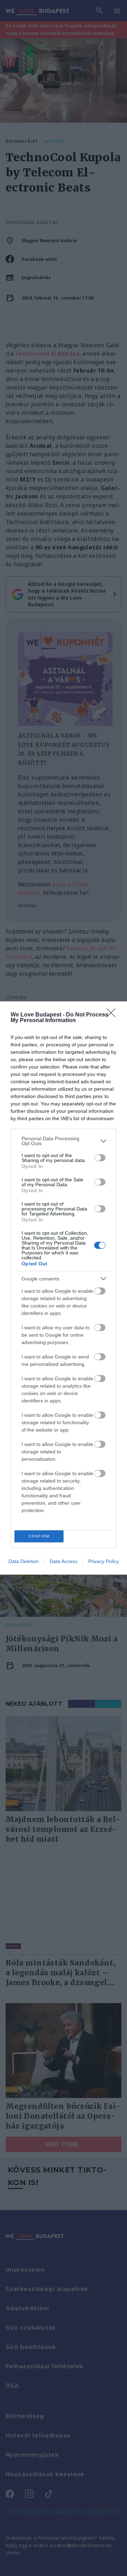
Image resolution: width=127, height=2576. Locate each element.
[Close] (113, 1015)
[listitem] (64, 1141)
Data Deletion (24, 1561)
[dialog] (64, 1288)
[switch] (100, 1158)
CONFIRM (39, 1536)
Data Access (64, 1561)
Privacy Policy (104, 1561)
